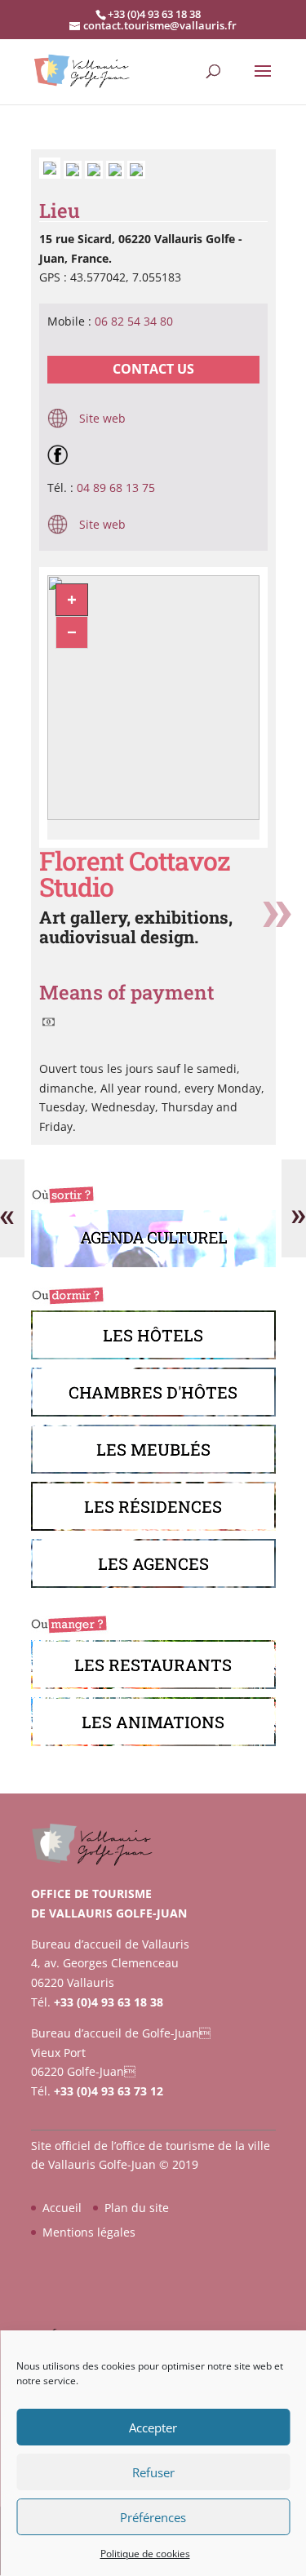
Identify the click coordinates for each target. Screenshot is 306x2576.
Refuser (153, 2472)
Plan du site (137, 2208)
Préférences (153, 2517)
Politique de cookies (145, 2554)
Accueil (62, 2208)
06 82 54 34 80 (134, 321)
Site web (101, 418)
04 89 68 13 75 (116, 488)
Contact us (153, 369)
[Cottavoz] (51, 174)
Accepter (153, 2427)
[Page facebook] (62, 454)
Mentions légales (89, 2232)
